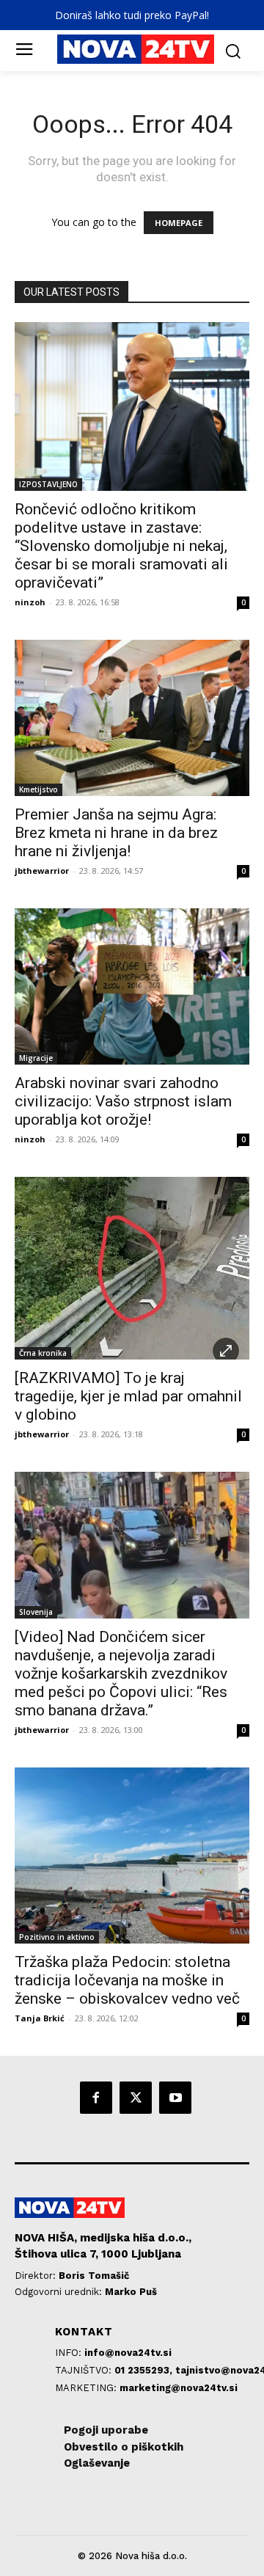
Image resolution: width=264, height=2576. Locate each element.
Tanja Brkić (40, 2018)
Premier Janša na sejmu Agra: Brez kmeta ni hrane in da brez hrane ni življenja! (116, 833)
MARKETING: (87, 2388)
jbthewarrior (42, 871)
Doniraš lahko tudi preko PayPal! (132, 15)
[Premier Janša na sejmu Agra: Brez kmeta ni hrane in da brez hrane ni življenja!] (132, 718)
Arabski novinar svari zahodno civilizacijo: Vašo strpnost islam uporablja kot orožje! (123, 1101)
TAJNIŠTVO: (85, 2370)
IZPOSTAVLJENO (48, 484)
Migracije (36, 1058)
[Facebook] (96, 2098)
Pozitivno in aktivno (57, 1937)
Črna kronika (43, 1353)
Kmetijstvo (38, 789)
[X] (136, 2098)
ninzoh (30, 602)
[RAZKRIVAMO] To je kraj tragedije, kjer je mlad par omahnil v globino (128, 1396)
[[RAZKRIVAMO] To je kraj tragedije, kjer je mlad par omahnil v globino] (132, 1268)
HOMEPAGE (179, 223)
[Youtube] (175, 2098)
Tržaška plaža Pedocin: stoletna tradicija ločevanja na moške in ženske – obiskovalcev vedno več (127, 1980)
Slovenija (36, 1612)
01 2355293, (145, 2370)
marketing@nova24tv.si (179, 2388)
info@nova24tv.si (128, 2353)
